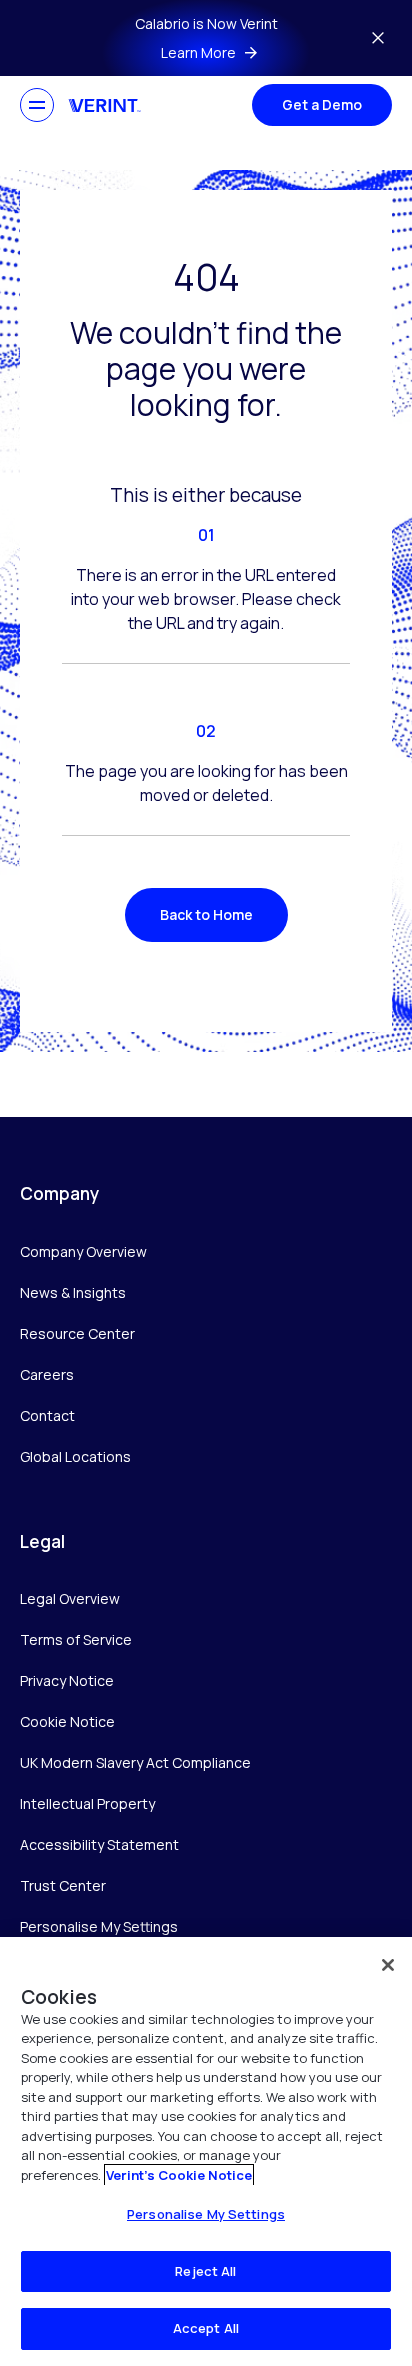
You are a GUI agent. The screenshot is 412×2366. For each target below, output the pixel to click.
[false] (388, 1965)
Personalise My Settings (99, 1927)
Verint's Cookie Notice (179, 2175)
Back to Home (206, 914)
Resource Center (77, 1333)
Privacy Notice (67, 1680)
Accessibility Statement (99, 1844)
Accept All (206, 2328)
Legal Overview (70, 1598)
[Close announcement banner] (378, 38)
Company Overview (83, 1251)
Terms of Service (76, 1639)
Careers (47, 1374)
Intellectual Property (87, 1803)
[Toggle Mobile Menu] (37, 105)
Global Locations (75, 1456)
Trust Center (63, 1885)
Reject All (205, 2271)
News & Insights (73, 1292)
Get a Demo (322, 104)
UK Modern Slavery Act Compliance (135, 1762)
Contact (47, 1415)
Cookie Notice (67, 1721)
